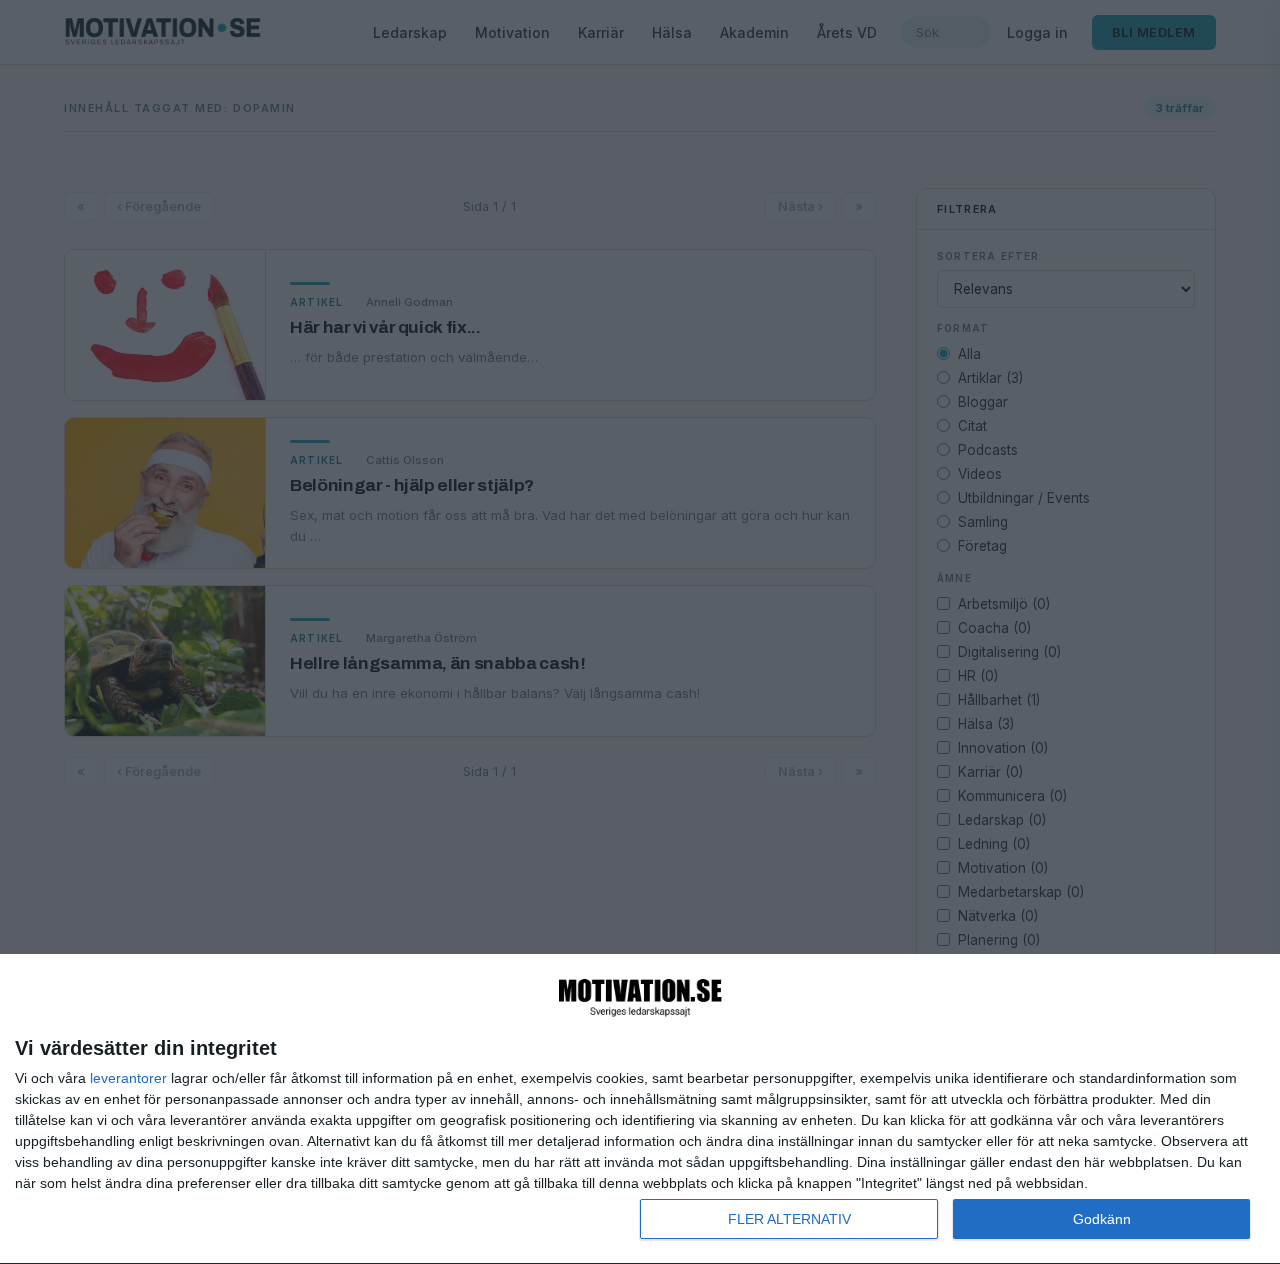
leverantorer (128, 1078)
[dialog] (640, 1109)
